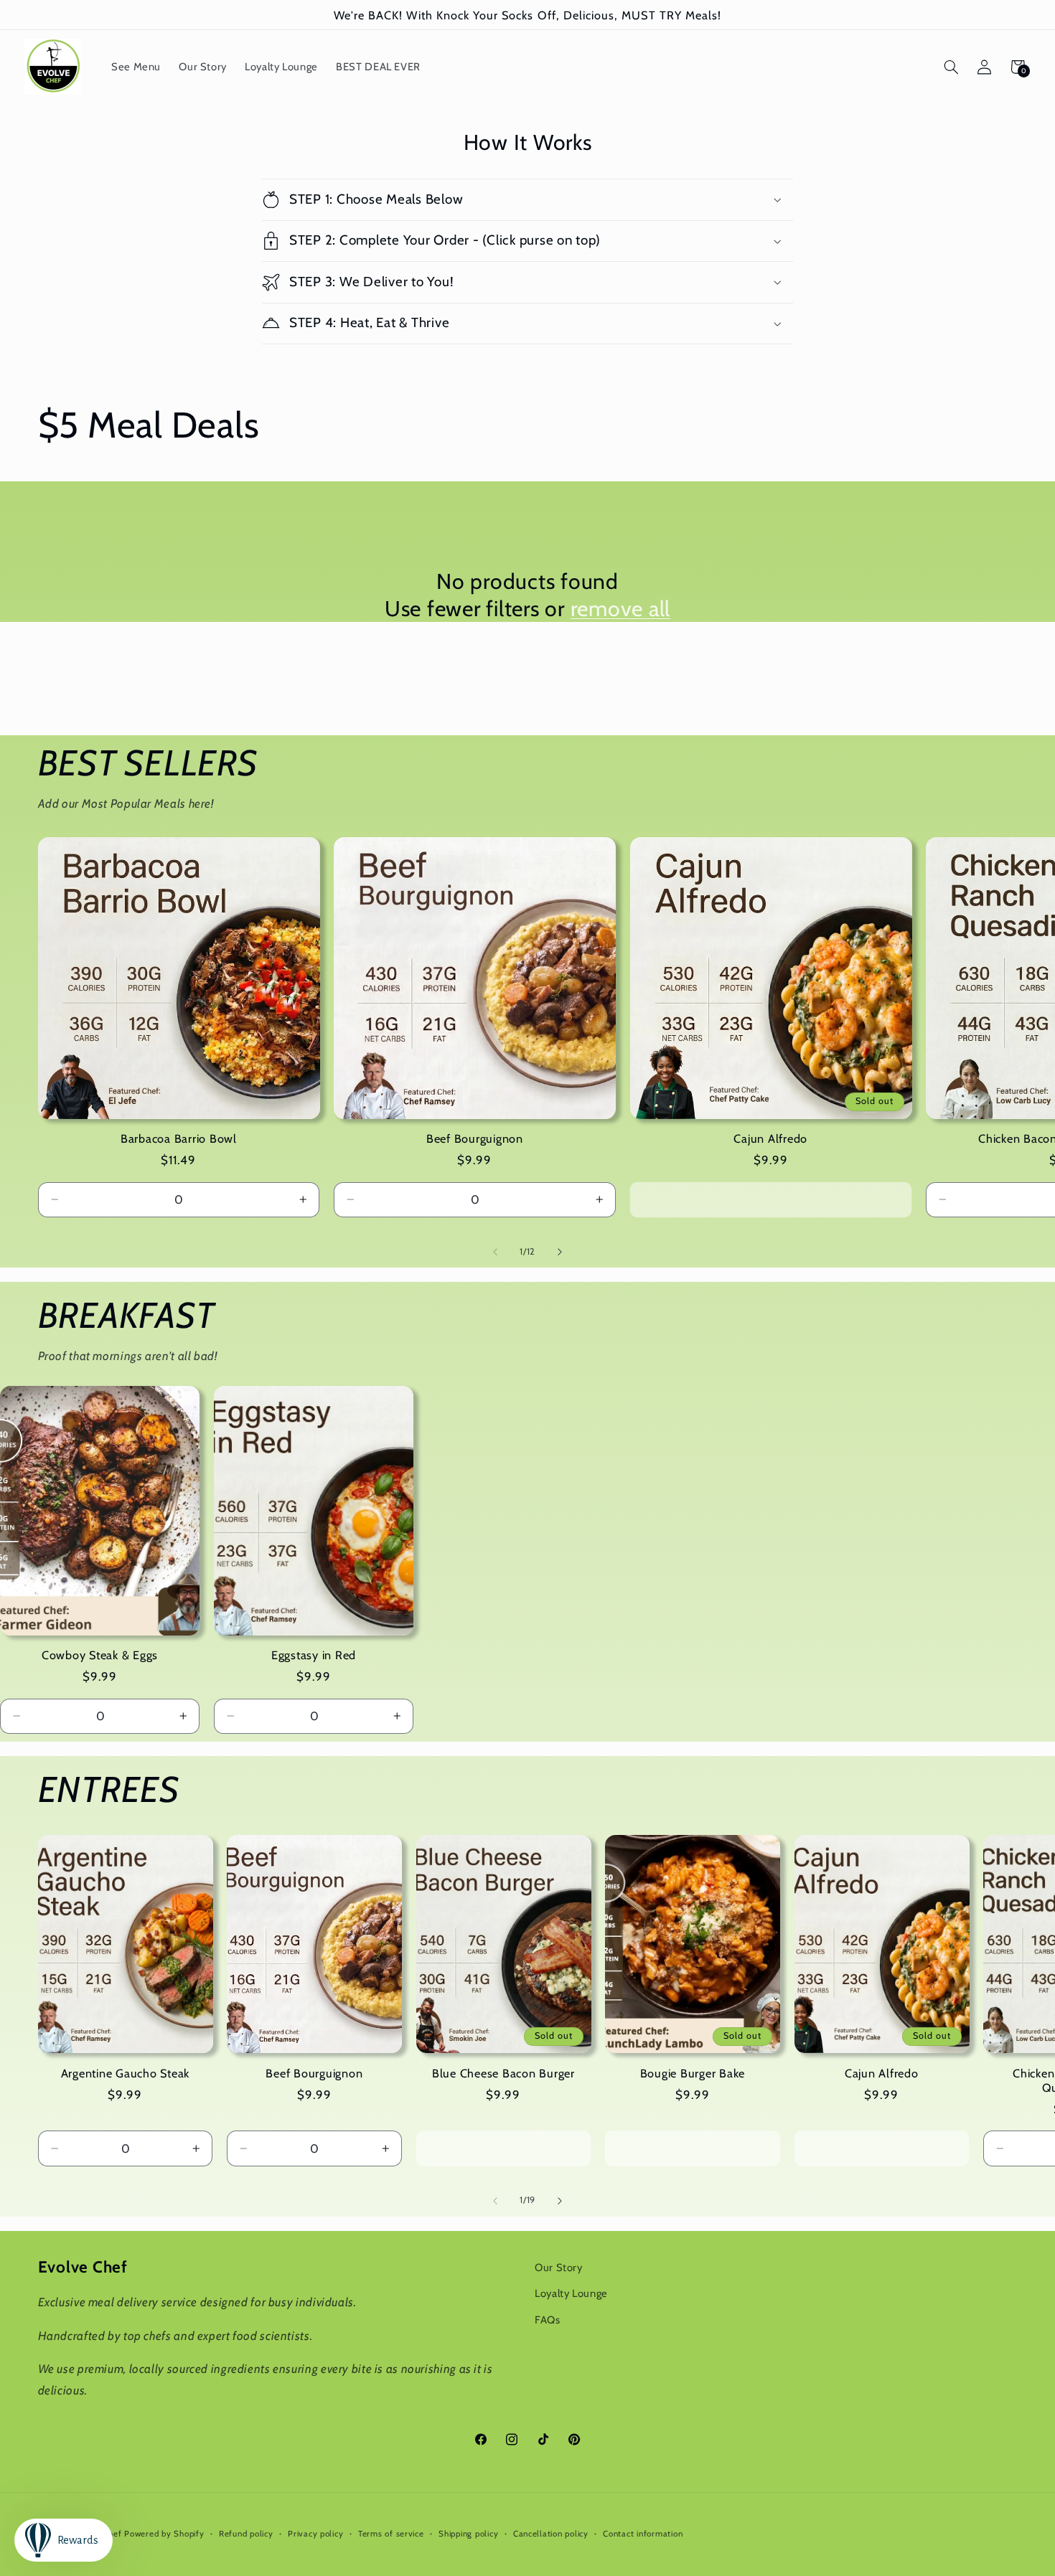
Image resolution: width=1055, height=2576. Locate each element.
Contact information (643, 2534)
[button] (951, 67)
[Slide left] (495, 1252)
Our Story (559, 2268)
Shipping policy (468, 2534)
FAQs (548, 2320)
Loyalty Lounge (571, 2293)
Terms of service (391, 2534)
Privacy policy (315, 2534)
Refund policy (246, 2534)
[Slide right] (560, 1252)
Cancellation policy (551, 2534)
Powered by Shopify (164, 2534)
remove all (621, 609)
